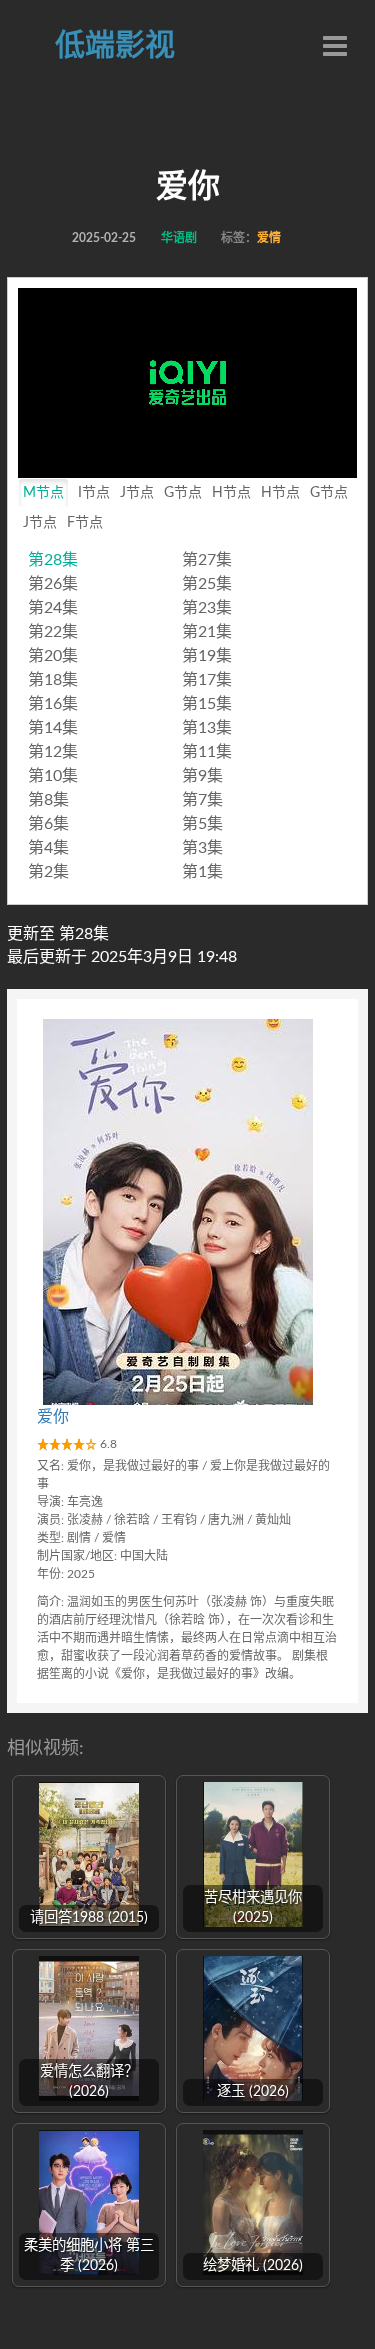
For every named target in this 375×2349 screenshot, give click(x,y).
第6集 (48, 824)
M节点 (43, 493)
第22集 (53, 632)
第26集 (53, 584)
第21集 (207, 632)
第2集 (48, 872)
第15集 (207, 704)
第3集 (202, 848)
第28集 (53, 560)
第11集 (207, 752)
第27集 (207, 560)
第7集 (202, 800)
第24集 (53, 608)
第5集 (202, 824)
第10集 (53, 776)
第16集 (53, 704)
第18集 (53, 680)
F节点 (85, 523)
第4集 (48, 848)
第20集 (53, 656)
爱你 (53, 1417)
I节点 (94, 493)
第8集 (48, 800)
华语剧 (179, 238)
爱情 (269, 238)
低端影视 (115, 46)
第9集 (202, 776)
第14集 (53, 728)
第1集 (202, 872)
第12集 (53, 752)
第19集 (207, 656)
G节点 (183, 493)
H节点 (231, 493)
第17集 (207, 680)
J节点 (137, 493)
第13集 (207, 728)
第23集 (207, 608)
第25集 (207, 584)
